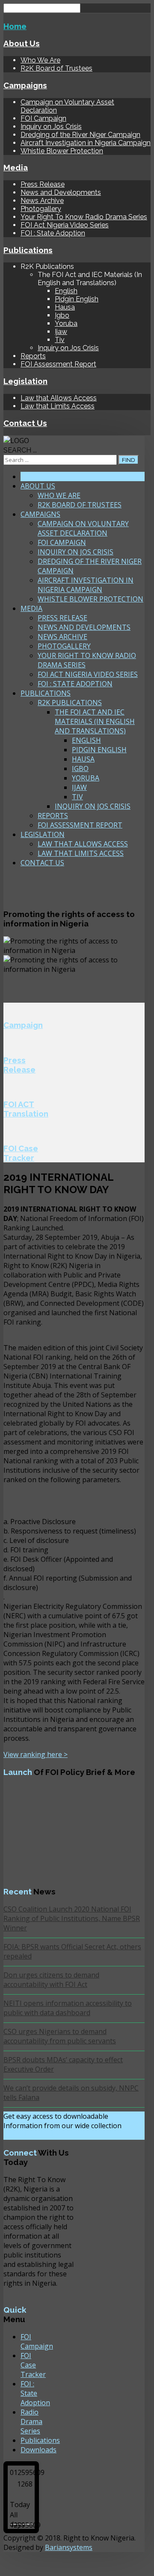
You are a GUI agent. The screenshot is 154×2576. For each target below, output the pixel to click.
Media (16, 167)
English (66, 291)
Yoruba (66, 323)
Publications (28, 250)
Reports (33, 356)
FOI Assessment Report (58, 364)
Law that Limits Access (58, 406)
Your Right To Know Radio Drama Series (84, 217)
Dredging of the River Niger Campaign (80, 135)
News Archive (42, 201)
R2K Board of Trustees (56, 68)
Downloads (38, 2450)
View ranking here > (36, 1754)
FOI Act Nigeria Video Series (65, 225)
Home (15, 26)
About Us (22, 43)
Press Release (43, 184)
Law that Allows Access (59, 398)
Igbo (62, 315)
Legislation (25, 381)
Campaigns (25, 85)
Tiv (60, 340)
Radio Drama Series (31, 2421)
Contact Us (25, 423)
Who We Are (40, 60)
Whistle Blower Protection (62, 151)
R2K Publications (70, 703)
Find (129, 460)
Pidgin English (77, 299)
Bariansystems (69, 2547)
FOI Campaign (43, 118)
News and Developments (61, 192)
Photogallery (41, 209)
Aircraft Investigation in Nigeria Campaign (86, 143)
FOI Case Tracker (21, 1153)
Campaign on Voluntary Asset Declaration (83, 528)
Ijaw (61, 332)
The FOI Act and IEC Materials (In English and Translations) (95, 721)
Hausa (65, 307)
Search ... (20, 450)
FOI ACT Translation (26, 1109)
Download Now (35, 2135)
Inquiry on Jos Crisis (51, 127)
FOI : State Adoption (53, 233)
